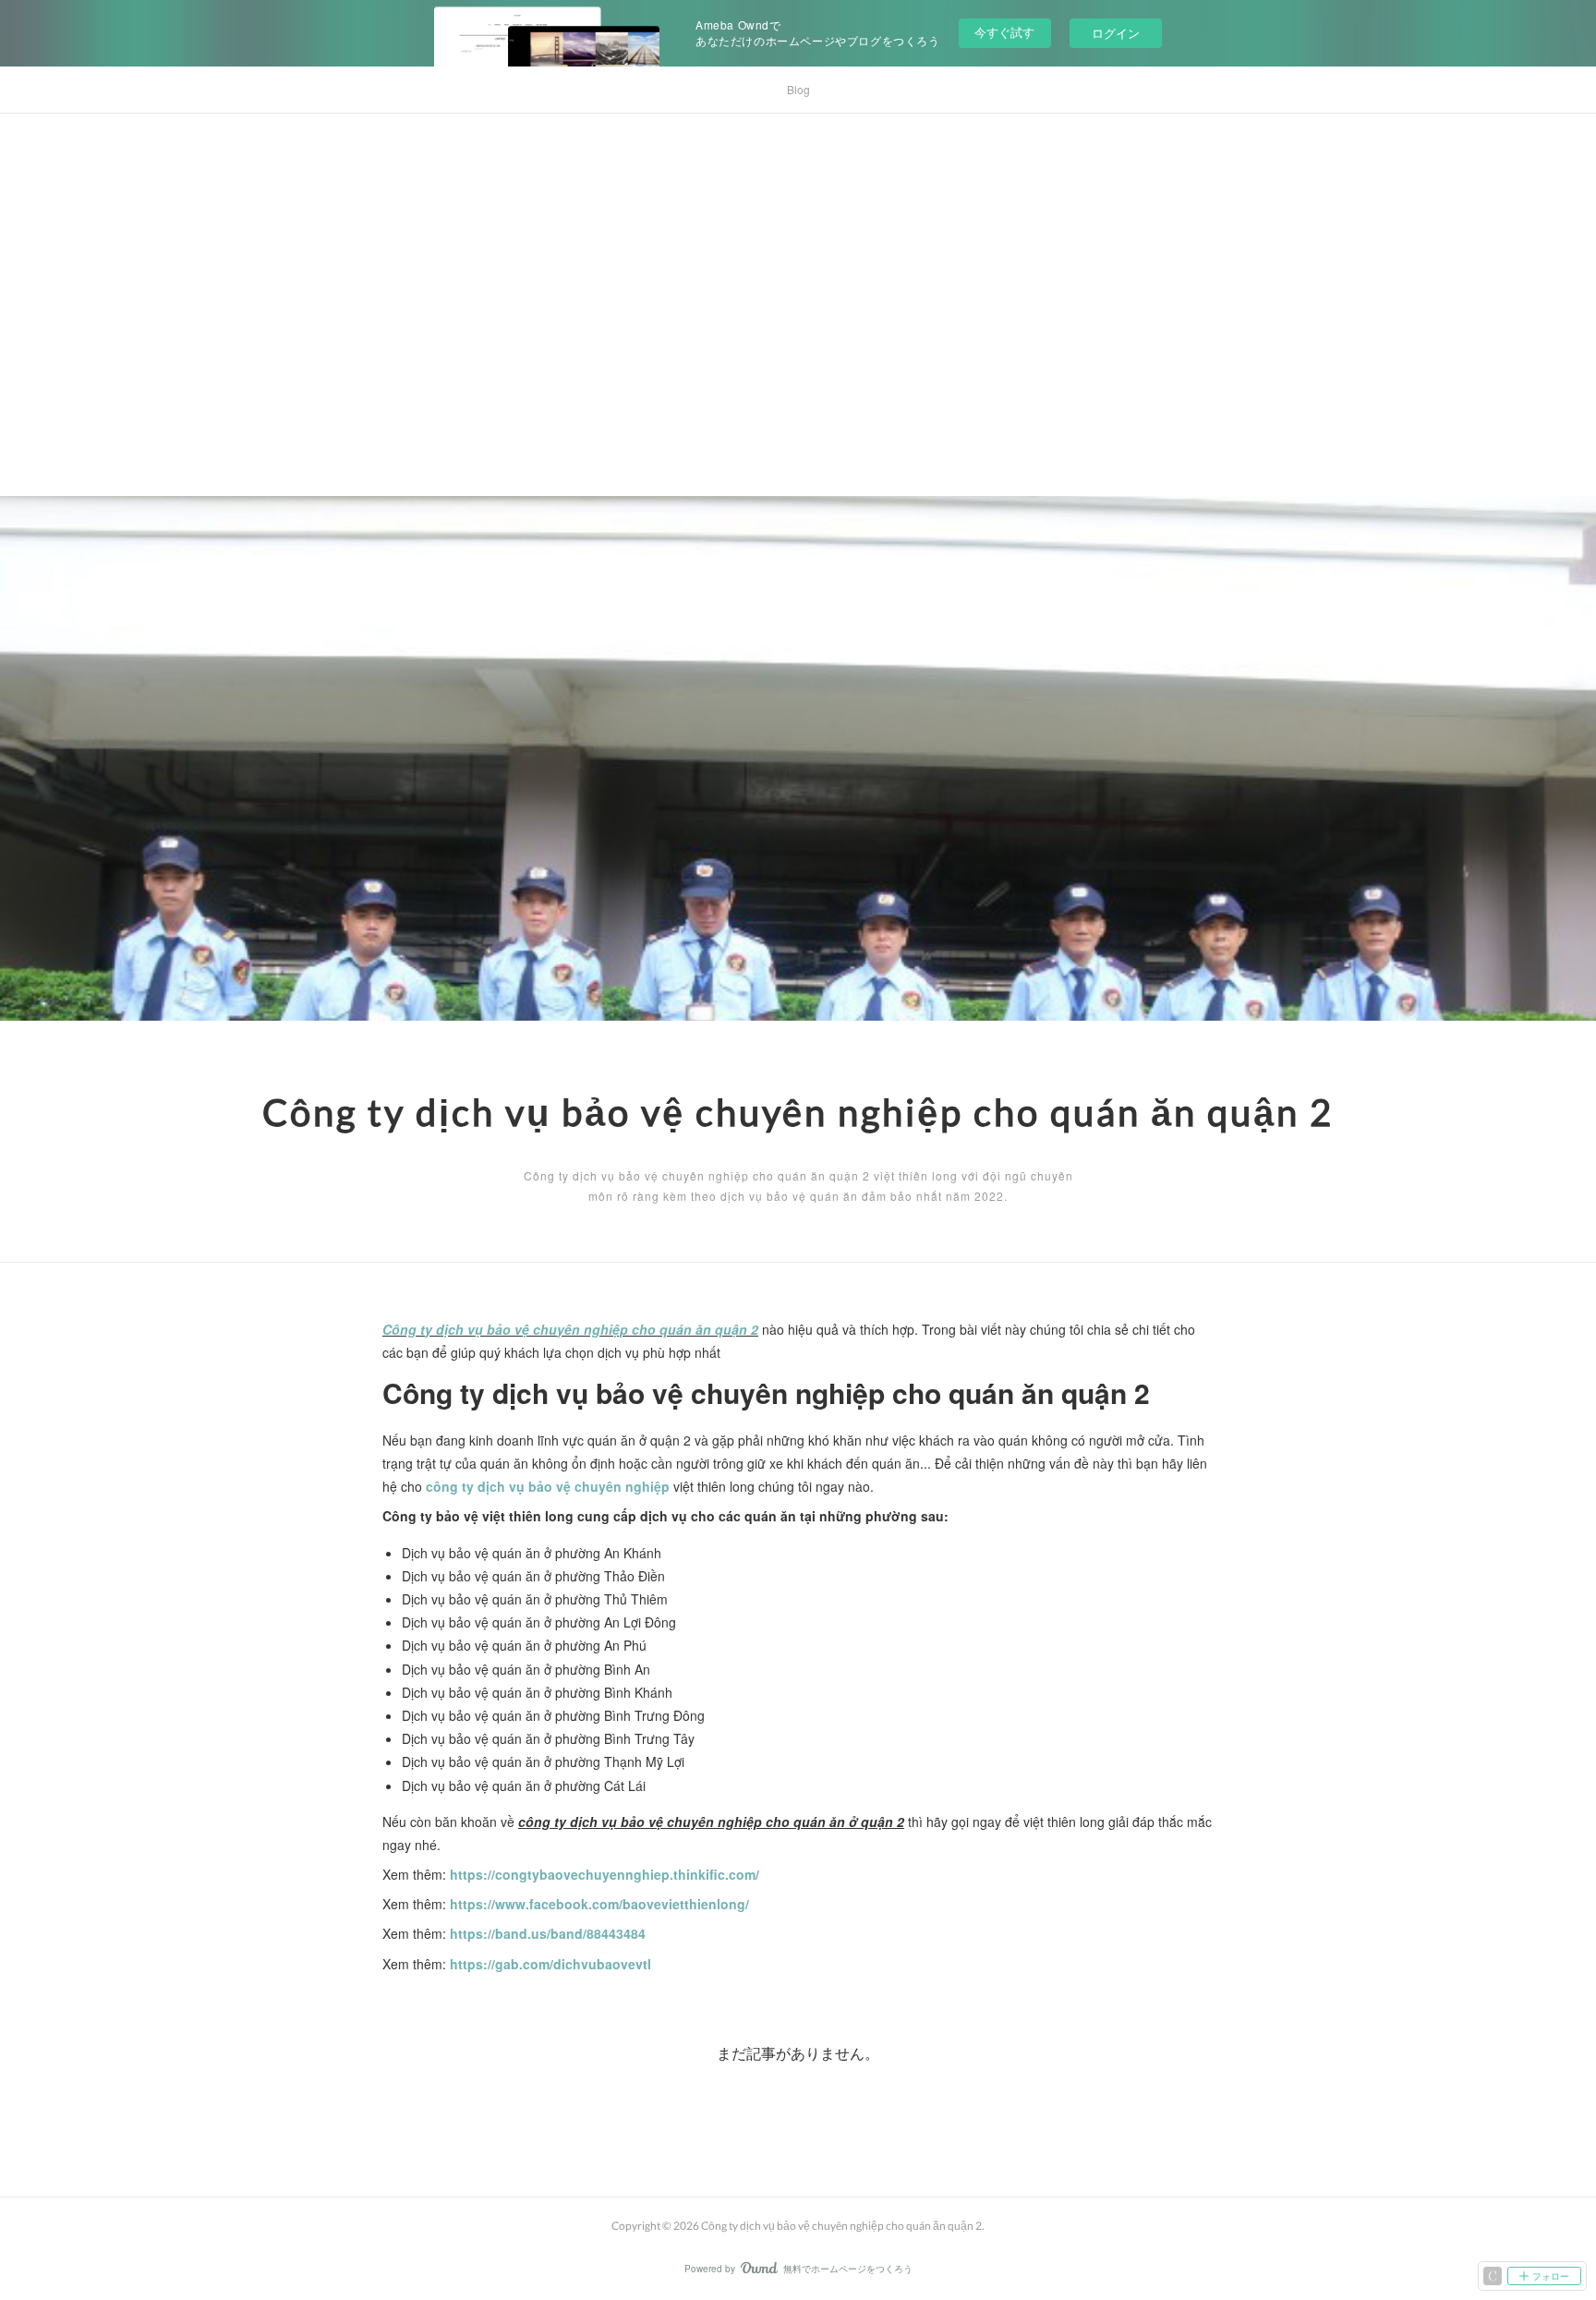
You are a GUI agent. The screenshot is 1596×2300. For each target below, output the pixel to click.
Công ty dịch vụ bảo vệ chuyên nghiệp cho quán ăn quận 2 (798, 1112)
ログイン (1116, 33)
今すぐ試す (1004, 32)
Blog (798, 89)
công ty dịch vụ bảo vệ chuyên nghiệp (548, 1486)
